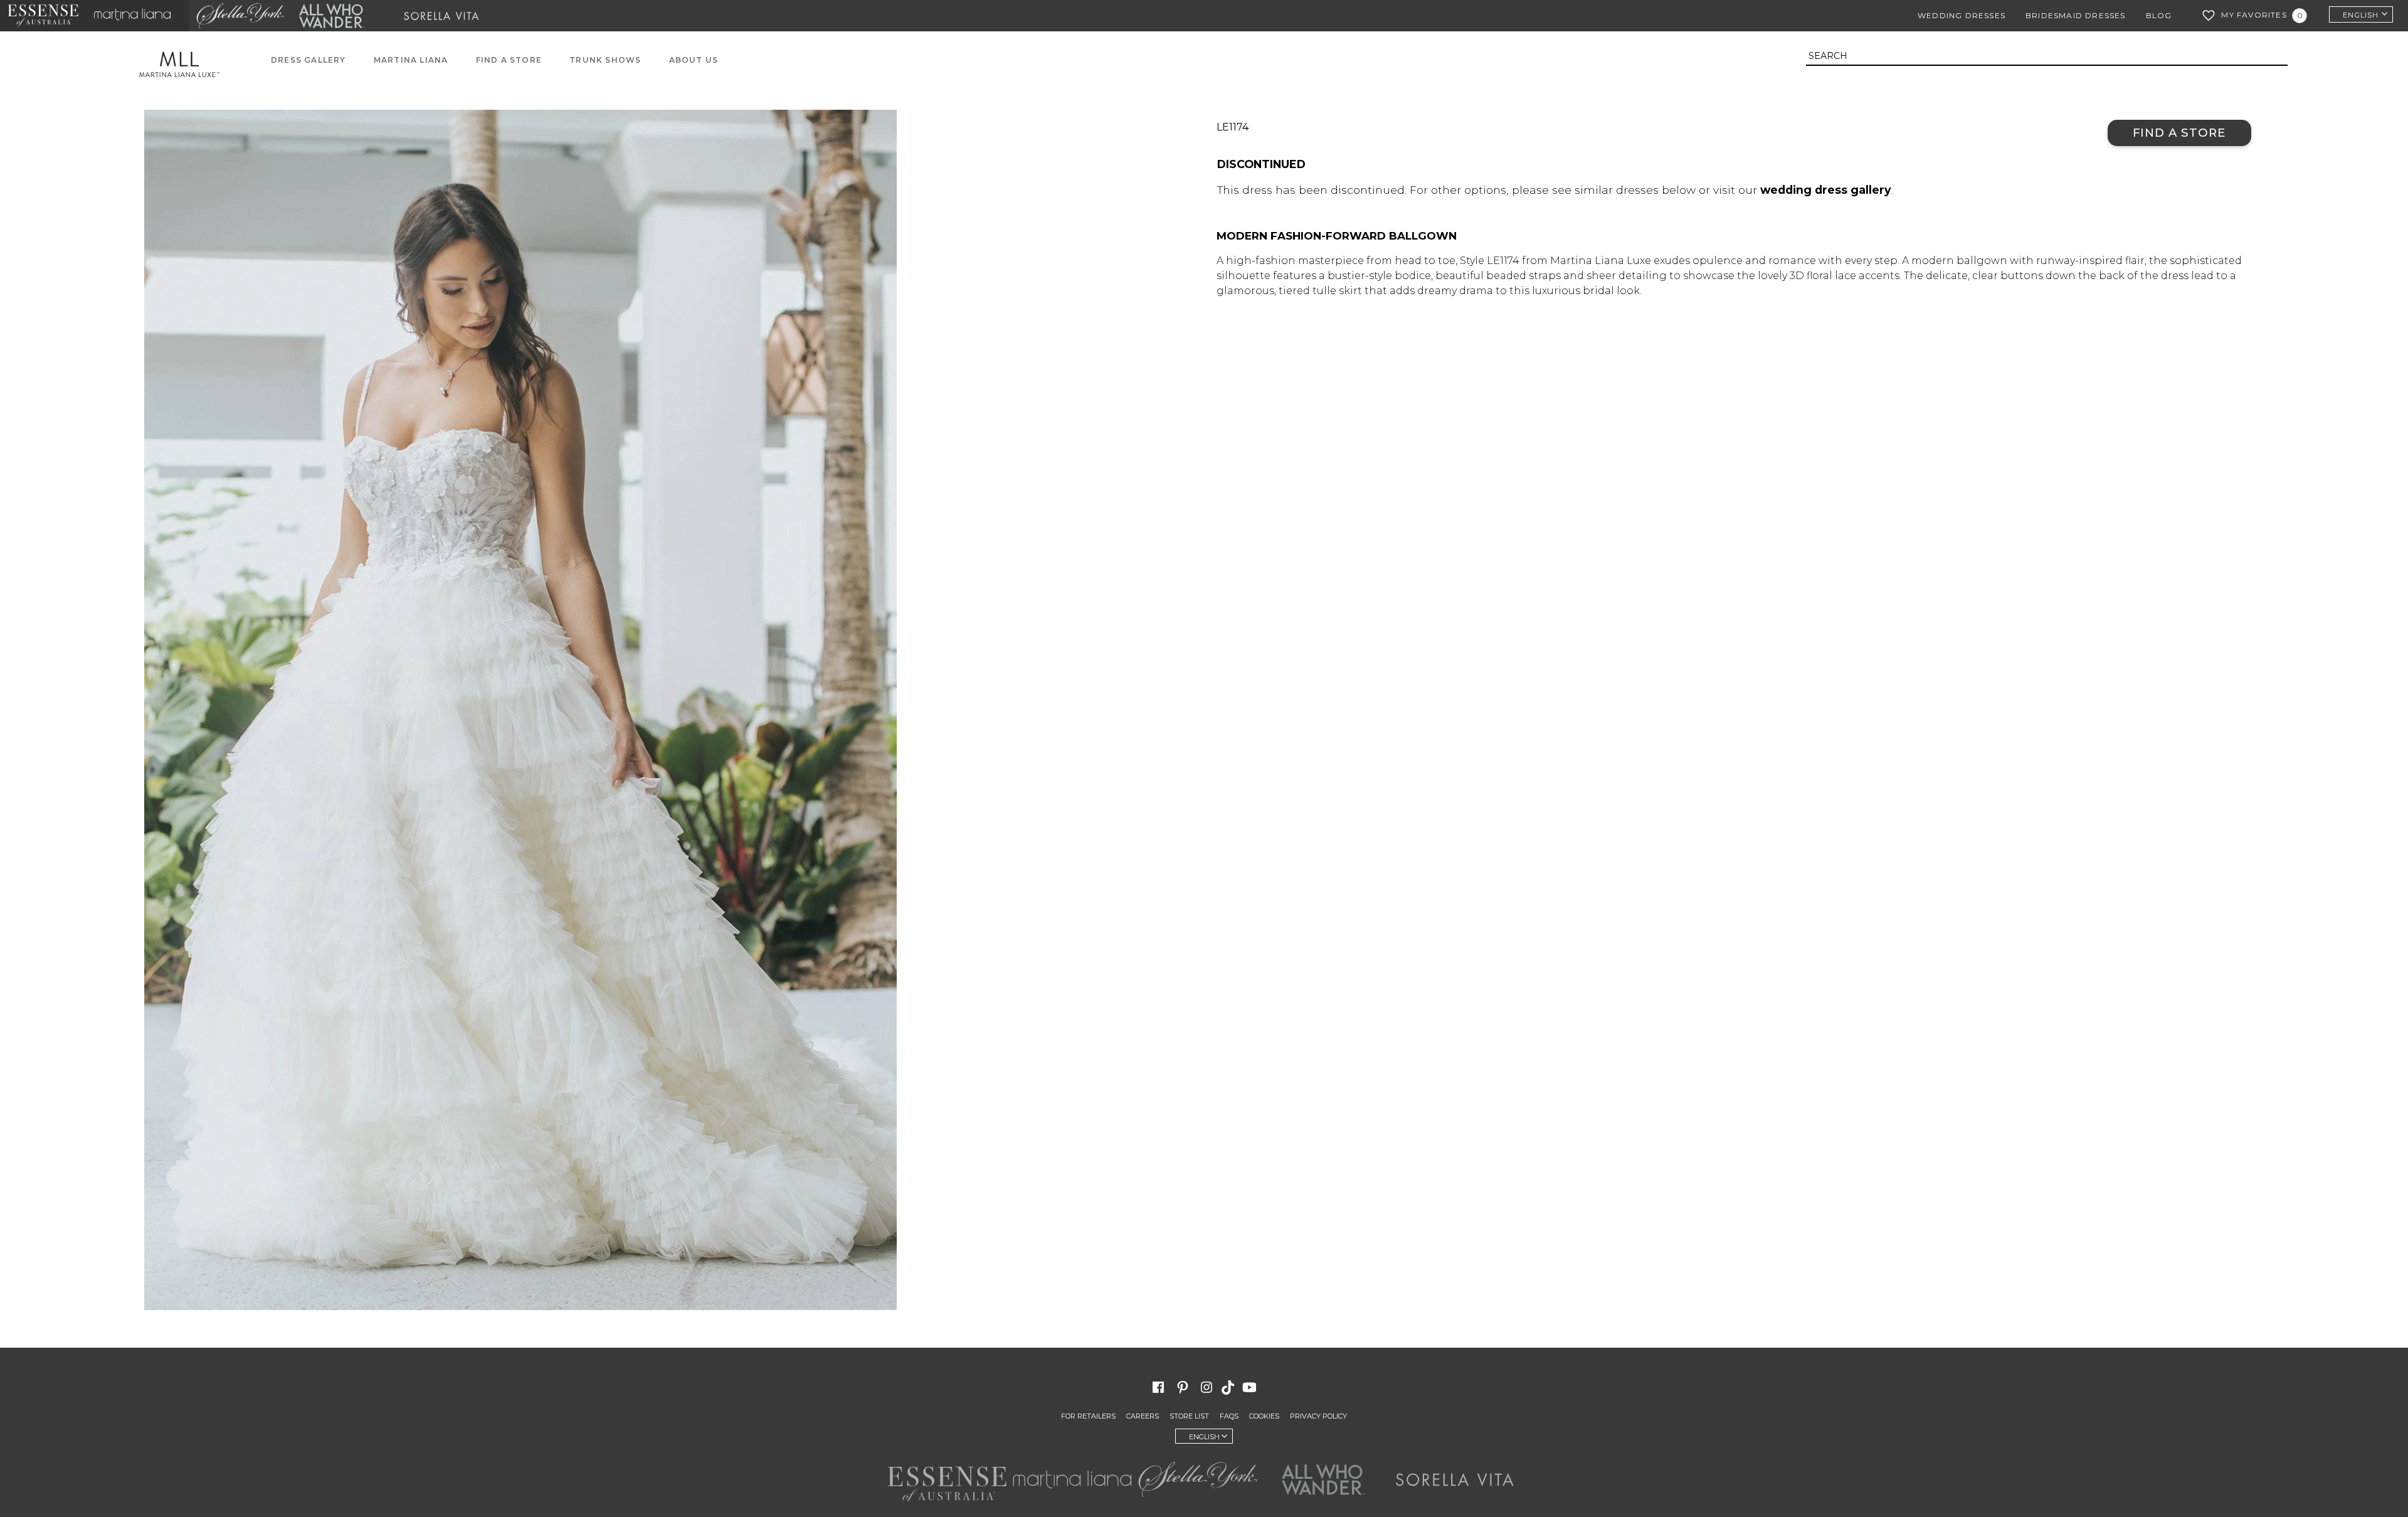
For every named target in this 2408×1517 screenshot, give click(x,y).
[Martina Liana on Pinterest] (1183, 1387)
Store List (1189, 1416)
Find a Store (2179, 133)
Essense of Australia (43, 16)
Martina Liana (137, 16)
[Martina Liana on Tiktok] (1229, 1387)
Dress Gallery (309, 60)
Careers (1143, 1416)
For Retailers (1088, 1416)
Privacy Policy (1318, 1416)
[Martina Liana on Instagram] (1207, 1387)
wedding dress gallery (1826, 190)
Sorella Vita (446, 16)
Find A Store (509, 60)
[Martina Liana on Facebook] (1158, 1387)
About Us (694, 60)
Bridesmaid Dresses (2076, 15)
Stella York (240, 16)
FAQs (1229, 1416)
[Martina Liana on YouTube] (1251, 1387)
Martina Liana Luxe (186, 64)
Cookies (1264, 1416)
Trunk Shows (605, 60)
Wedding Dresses (1962, 15)
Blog (2159, 15)
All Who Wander (332, 16)
